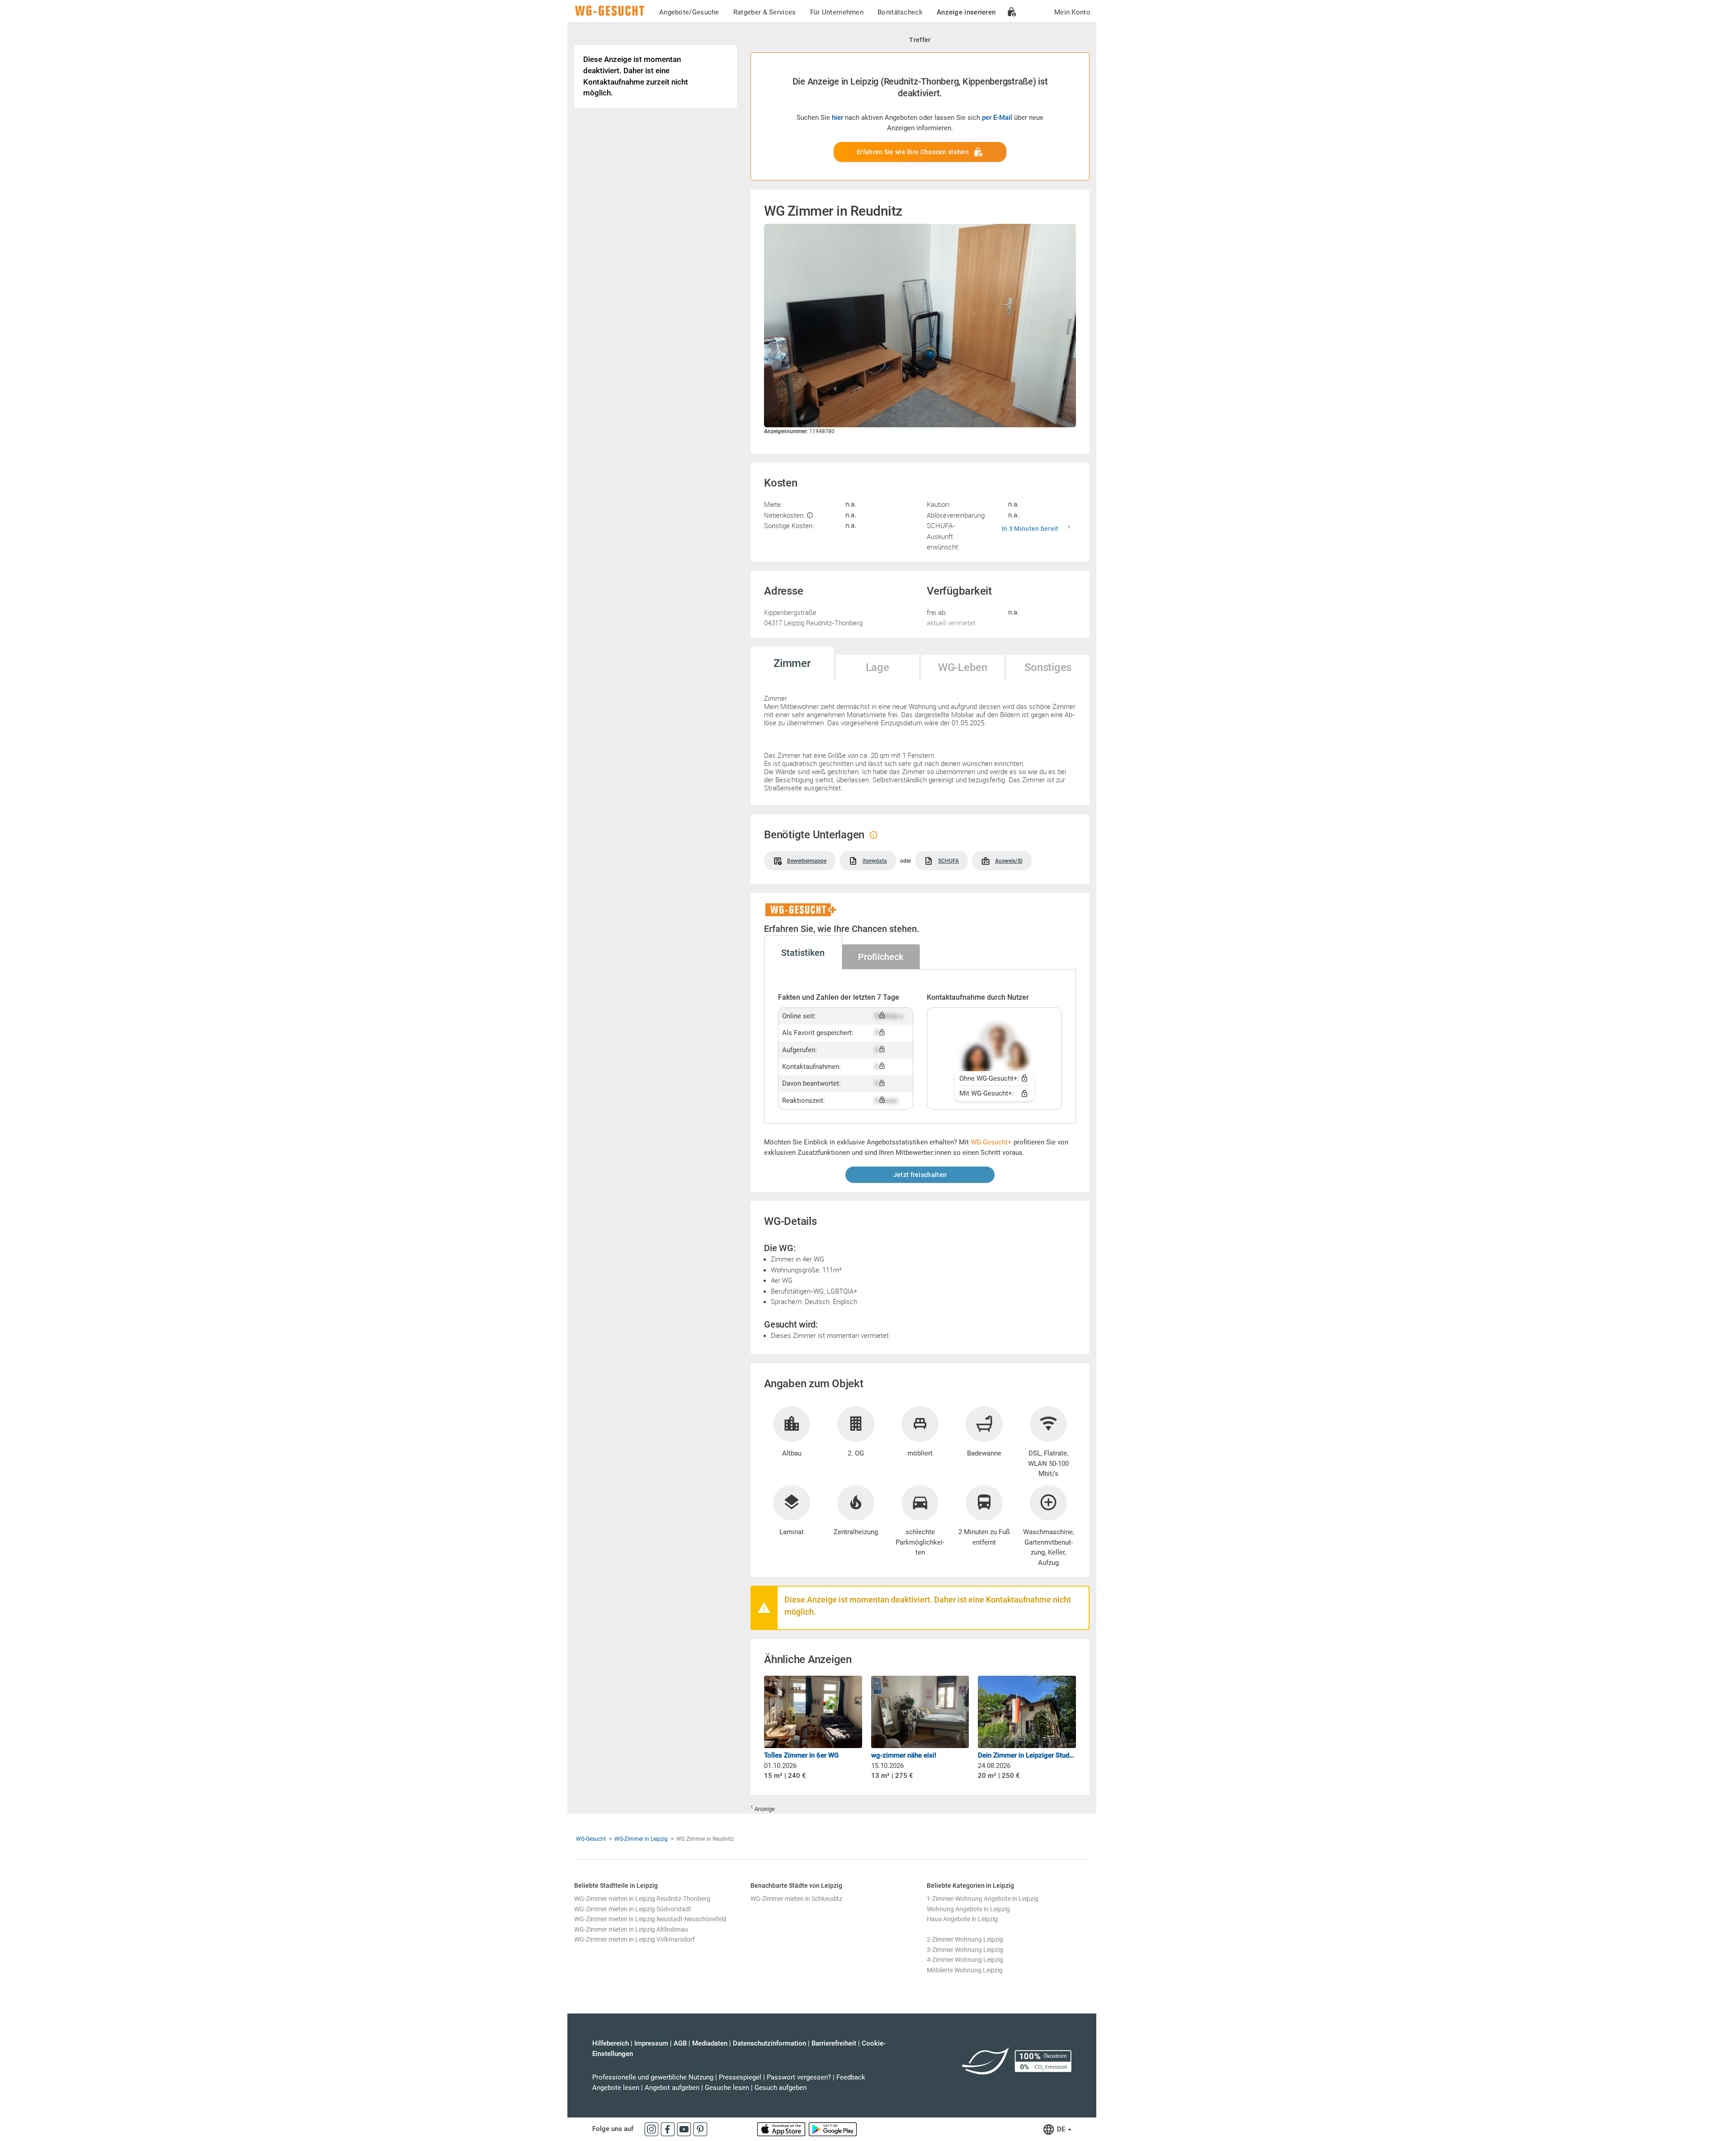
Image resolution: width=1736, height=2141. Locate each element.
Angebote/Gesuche (689, 12)
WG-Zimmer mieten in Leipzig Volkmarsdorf (634, 1939)
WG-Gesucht (591, 1839)
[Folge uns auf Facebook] (669, 2129)
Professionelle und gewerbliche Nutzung (653, 2077)
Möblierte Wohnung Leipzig (965, 1970)
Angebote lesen (616, 2088)
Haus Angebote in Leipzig (962, 1919)
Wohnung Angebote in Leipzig (968, 1909)
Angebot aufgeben (672, 2088)
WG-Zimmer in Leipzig (641, 1839)
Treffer (920, 40)
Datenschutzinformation (769, 2043)
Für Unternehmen (837, 12)
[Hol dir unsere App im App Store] (782, 2129)
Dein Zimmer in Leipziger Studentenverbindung (1027, 1755)
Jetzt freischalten (920, 1175)
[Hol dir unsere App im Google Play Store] (833, 2129)
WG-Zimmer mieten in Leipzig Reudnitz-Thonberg (642, 1899)
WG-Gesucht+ (991, 1142)
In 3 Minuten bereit (1030, 529)
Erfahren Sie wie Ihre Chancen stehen (913, 152)
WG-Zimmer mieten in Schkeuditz (796, 1899)
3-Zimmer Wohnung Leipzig (965, 1950)
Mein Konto (1072, 12)
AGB (680, 2043)
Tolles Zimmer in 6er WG (801, 1755)
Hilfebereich (611, 2043)
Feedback (851, 2077)
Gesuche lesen (727, 2088)
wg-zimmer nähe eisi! (904, 1755)
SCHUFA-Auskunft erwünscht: (943, 536)
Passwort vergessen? (799, 2077)
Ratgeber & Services (765, 12)
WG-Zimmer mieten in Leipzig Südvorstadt (633, 1909)
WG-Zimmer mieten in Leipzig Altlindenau (631, 1929)
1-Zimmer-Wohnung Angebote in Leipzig (983, 1899)
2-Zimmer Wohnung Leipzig (965, 1939)
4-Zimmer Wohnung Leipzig (965, 1960)
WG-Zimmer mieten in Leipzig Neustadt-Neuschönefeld (650, 1919)
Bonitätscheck (900, 12)
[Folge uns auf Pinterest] (700, 2129)
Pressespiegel (740, 2077)
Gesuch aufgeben (781, 2088)
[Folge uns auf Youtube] (685, 2129)
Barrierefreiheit (834, 2043)
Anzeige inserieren (966, 12)
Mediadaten (710, 2043)
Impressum (651, 2043)
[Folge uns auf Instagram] (652, 2129)
